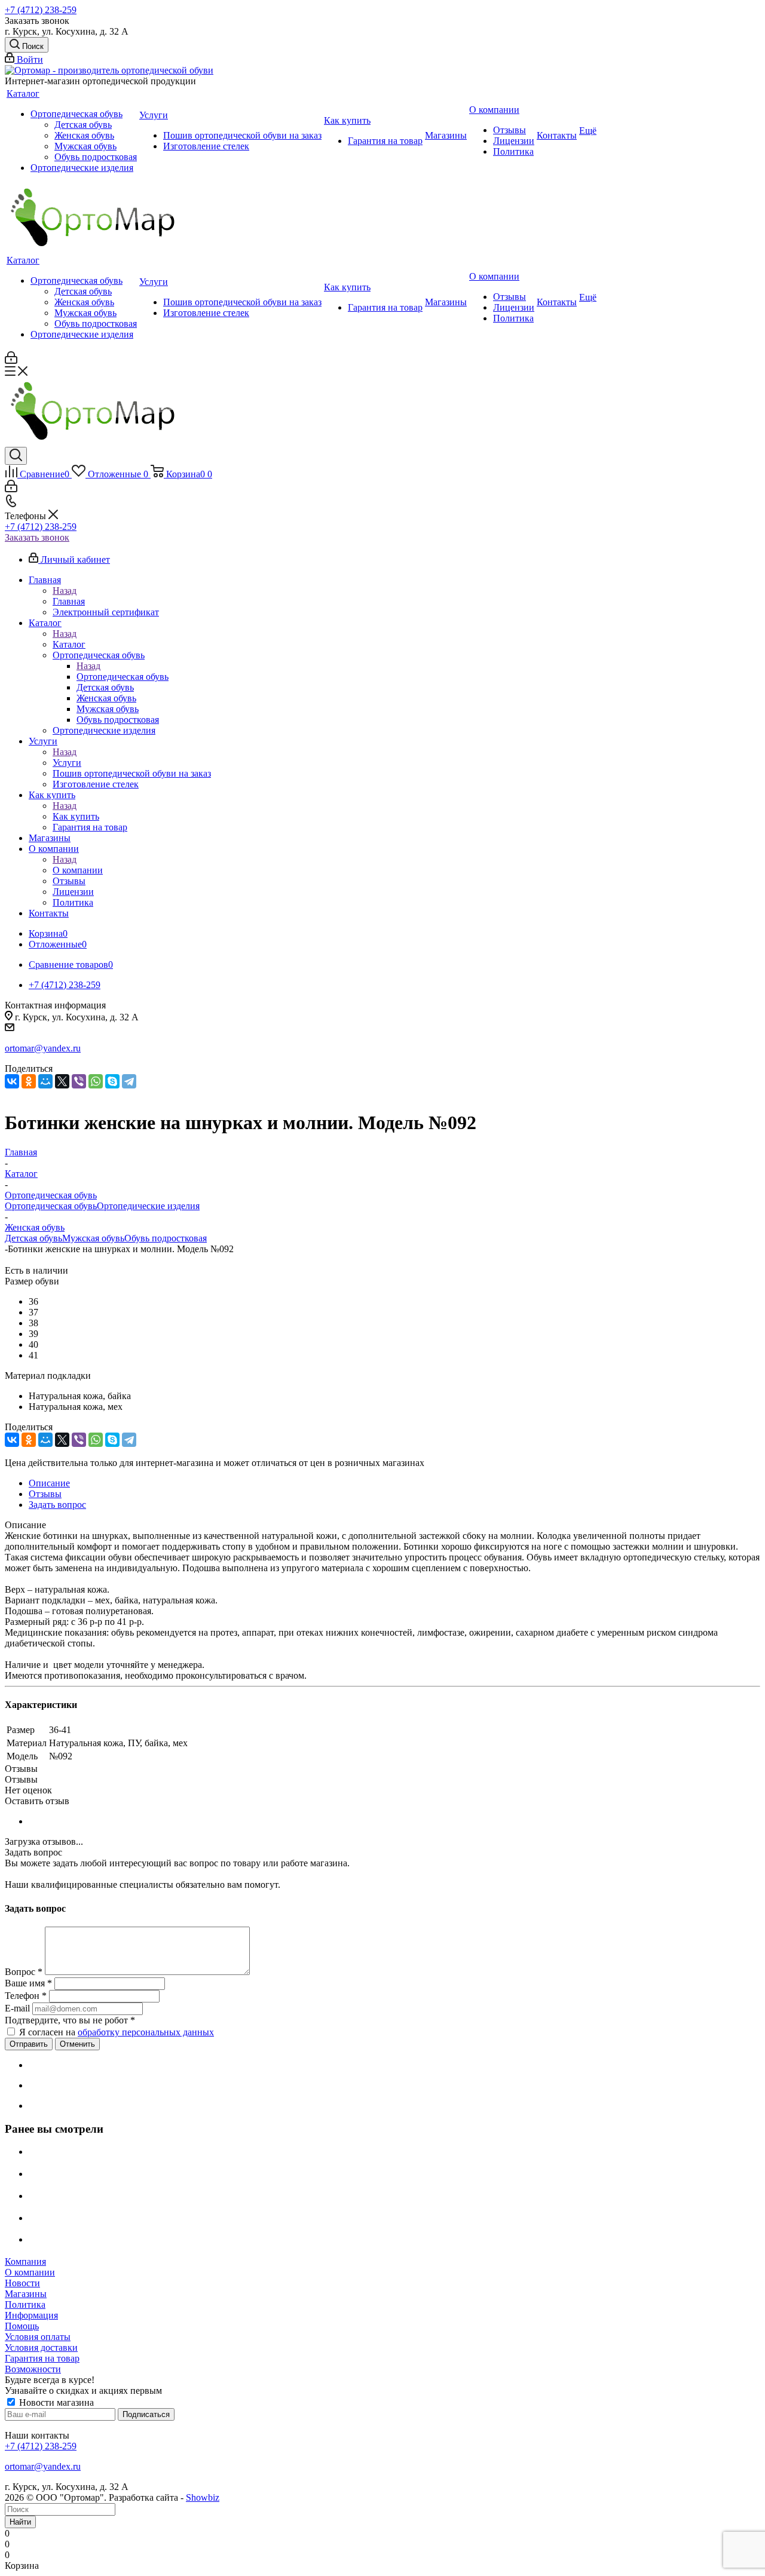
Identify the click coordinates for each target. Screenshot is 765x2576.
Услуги (67, 763)
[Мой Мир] (45, 1081)
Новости (22, 2283)
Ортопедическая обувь (123, 677)
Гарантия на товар (42, 2358)
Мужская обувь (93, 1238)
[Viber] (79, 1081)
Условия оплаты (38, 2337)
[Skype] (112, 1081)
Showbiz (203, 2497)
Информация (31, 2315)
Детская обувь (33, 1238)
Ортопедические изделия (148, 1206)
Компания (25, 2261)
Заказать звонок (37, 537)
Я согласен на (117, 2032)
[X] (62, 1081)
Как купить (76, 816)
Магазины (26, 2294)
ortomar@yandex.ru (43, 1048)
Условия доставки (41, 2347)
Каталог (69, 644)
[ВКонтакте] (12, 1081)
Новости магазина (55, 2402)
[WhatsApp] (96, 1081)
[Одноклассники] (29, 1081)
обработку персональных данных (146, 2032)
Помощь (22, 2326)
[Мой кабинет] (11, 361)
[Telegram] (129, 1081)
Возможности (33, 2369)
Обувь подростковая (166, 1238)
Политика (25, 2304)
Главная (69, 601)
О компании (78, 870)
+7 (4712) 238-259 (41, 10)
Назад (65, 591)
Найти (20, 2522)
